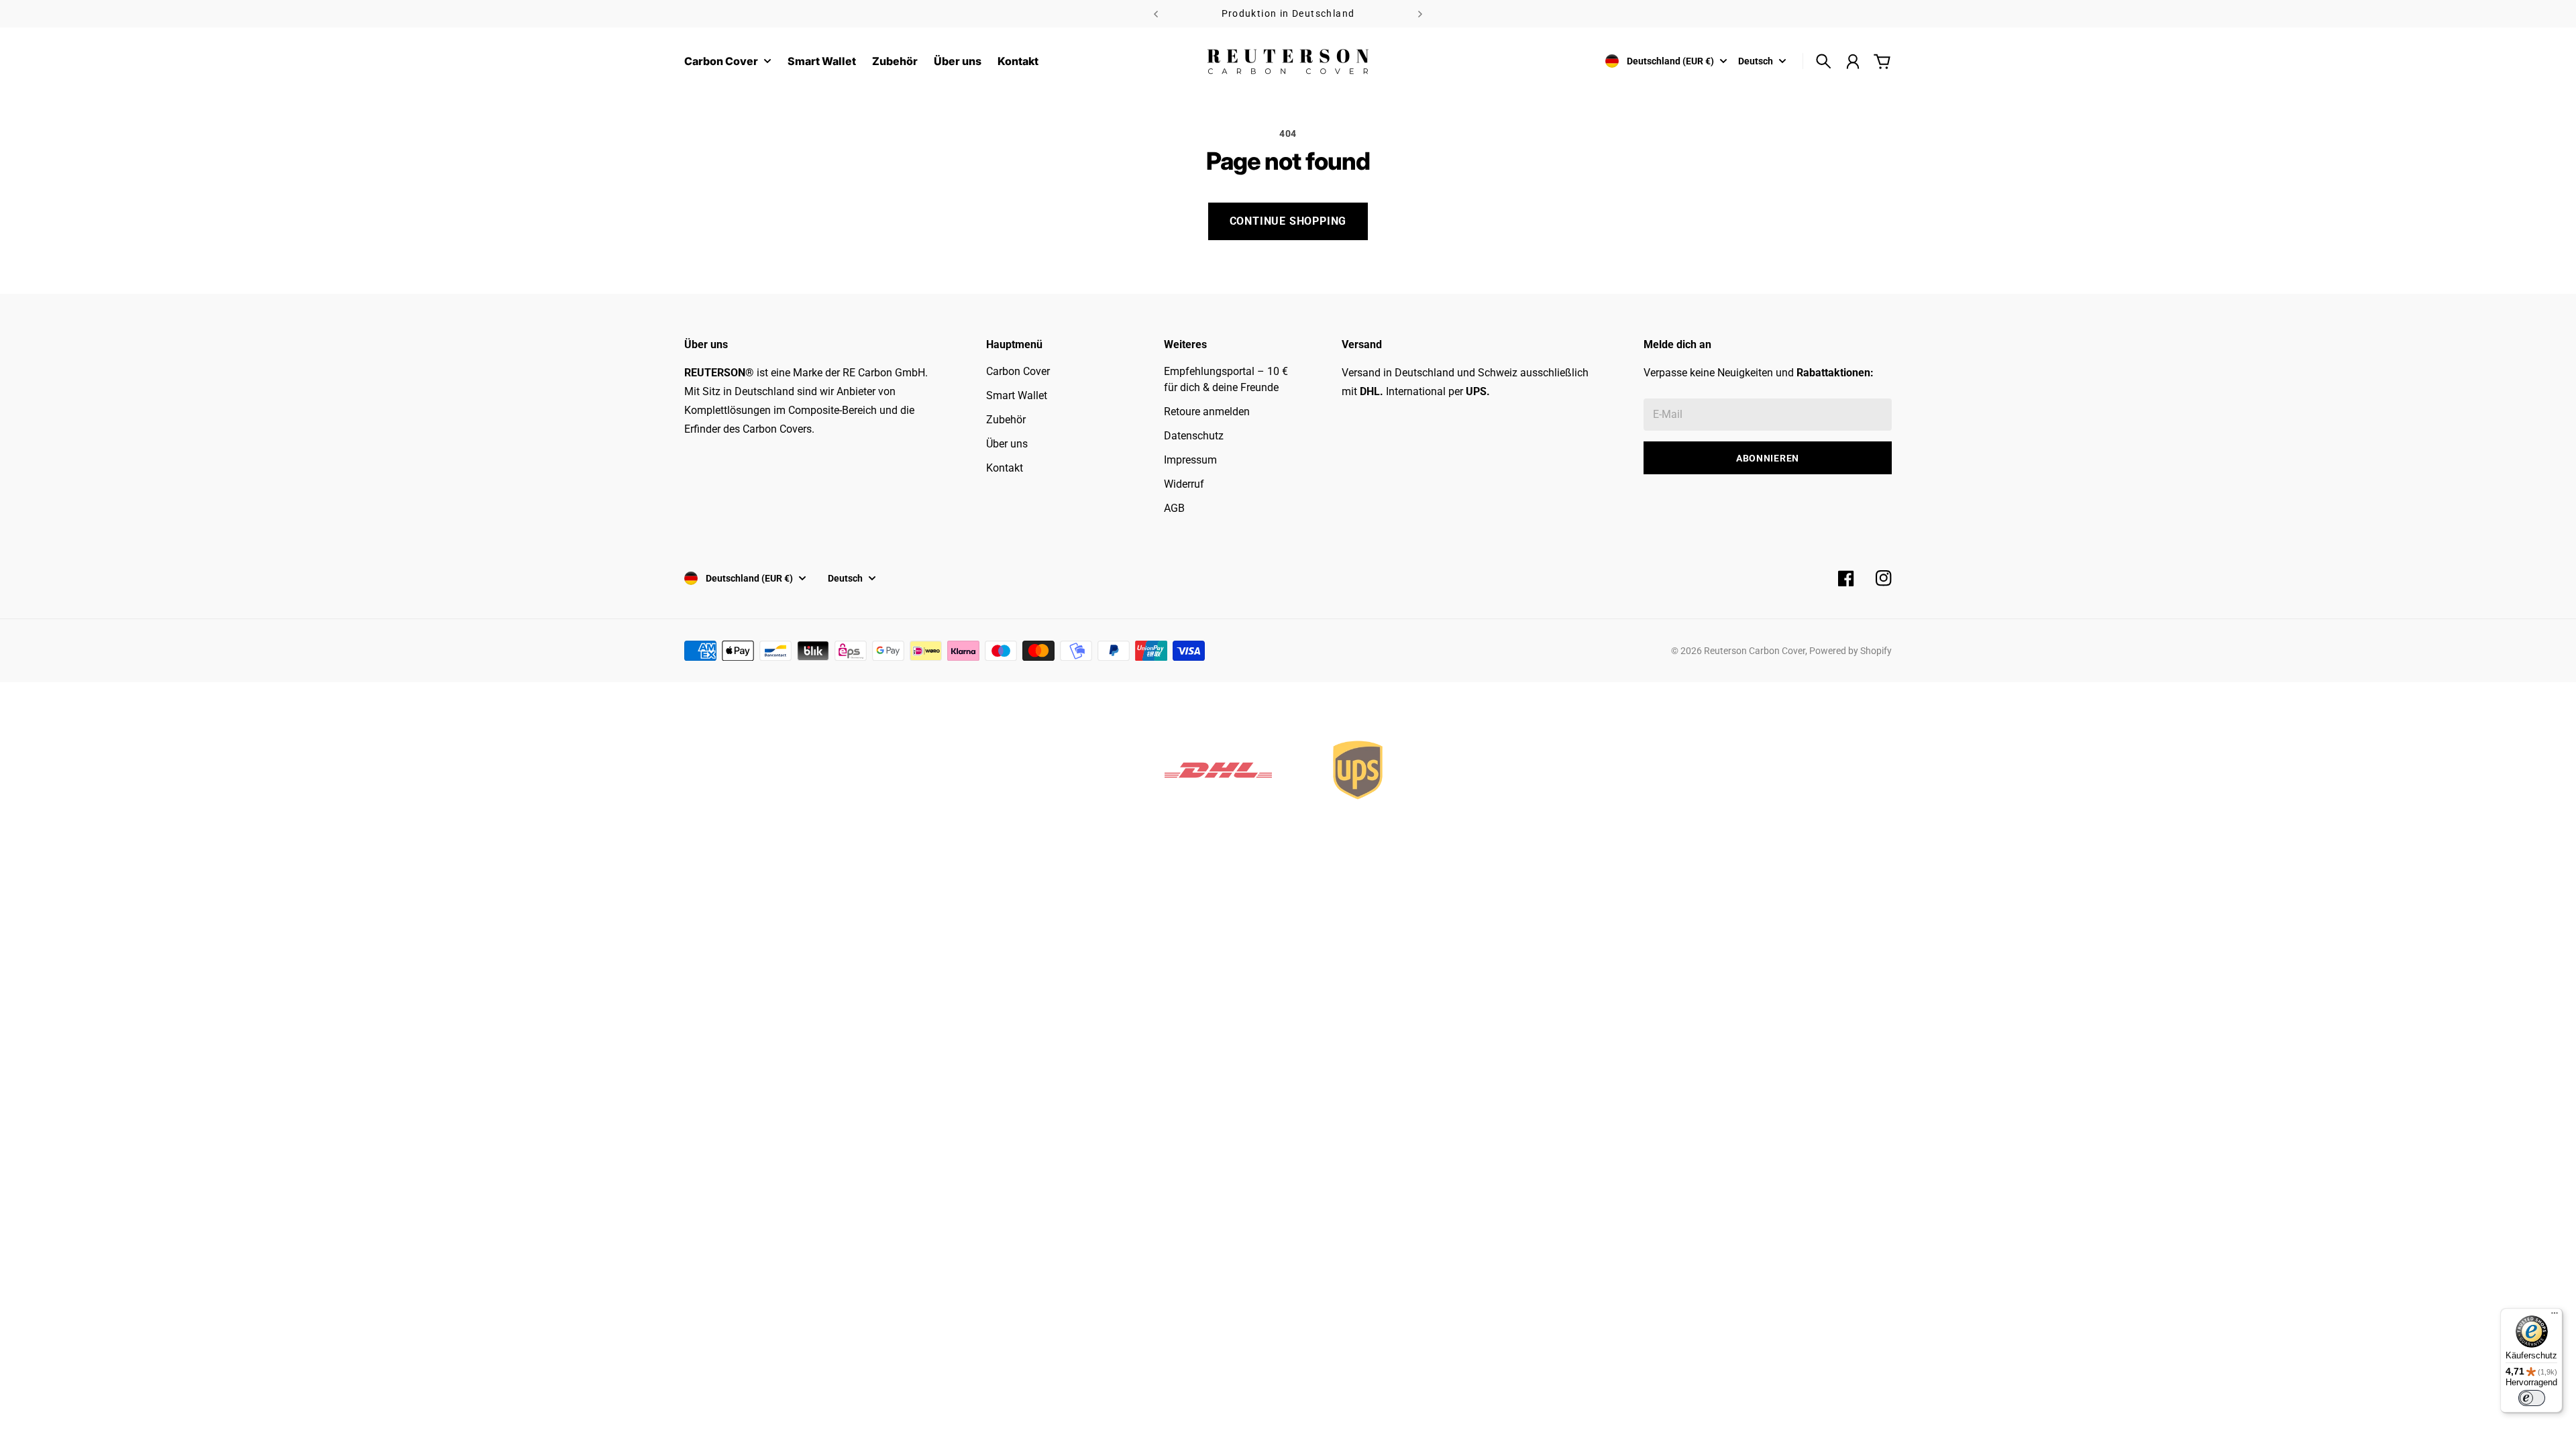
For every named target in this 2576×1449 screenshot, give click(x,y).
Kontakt (1005, 468)
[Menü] (2555, 1316)
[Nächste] (1420, 14)
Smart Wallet (1017, 395)
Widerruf (1184, 484)
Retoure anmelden (1207, 412)
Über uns (1007, 444)
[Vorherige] (1156, 14)
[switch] (2532, 1398)
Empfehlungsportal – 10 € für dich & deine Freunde (1226, 379)
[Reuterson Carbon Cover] (1288, 61)
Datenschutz (1194, 436)
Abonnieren (1768, 458)
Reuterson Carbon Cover (1755, 651)
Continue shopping (1288, 221)
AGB (1174, 508)
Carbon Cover (721, 62)
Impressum (1190, 460)
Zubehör (1006, 420)
